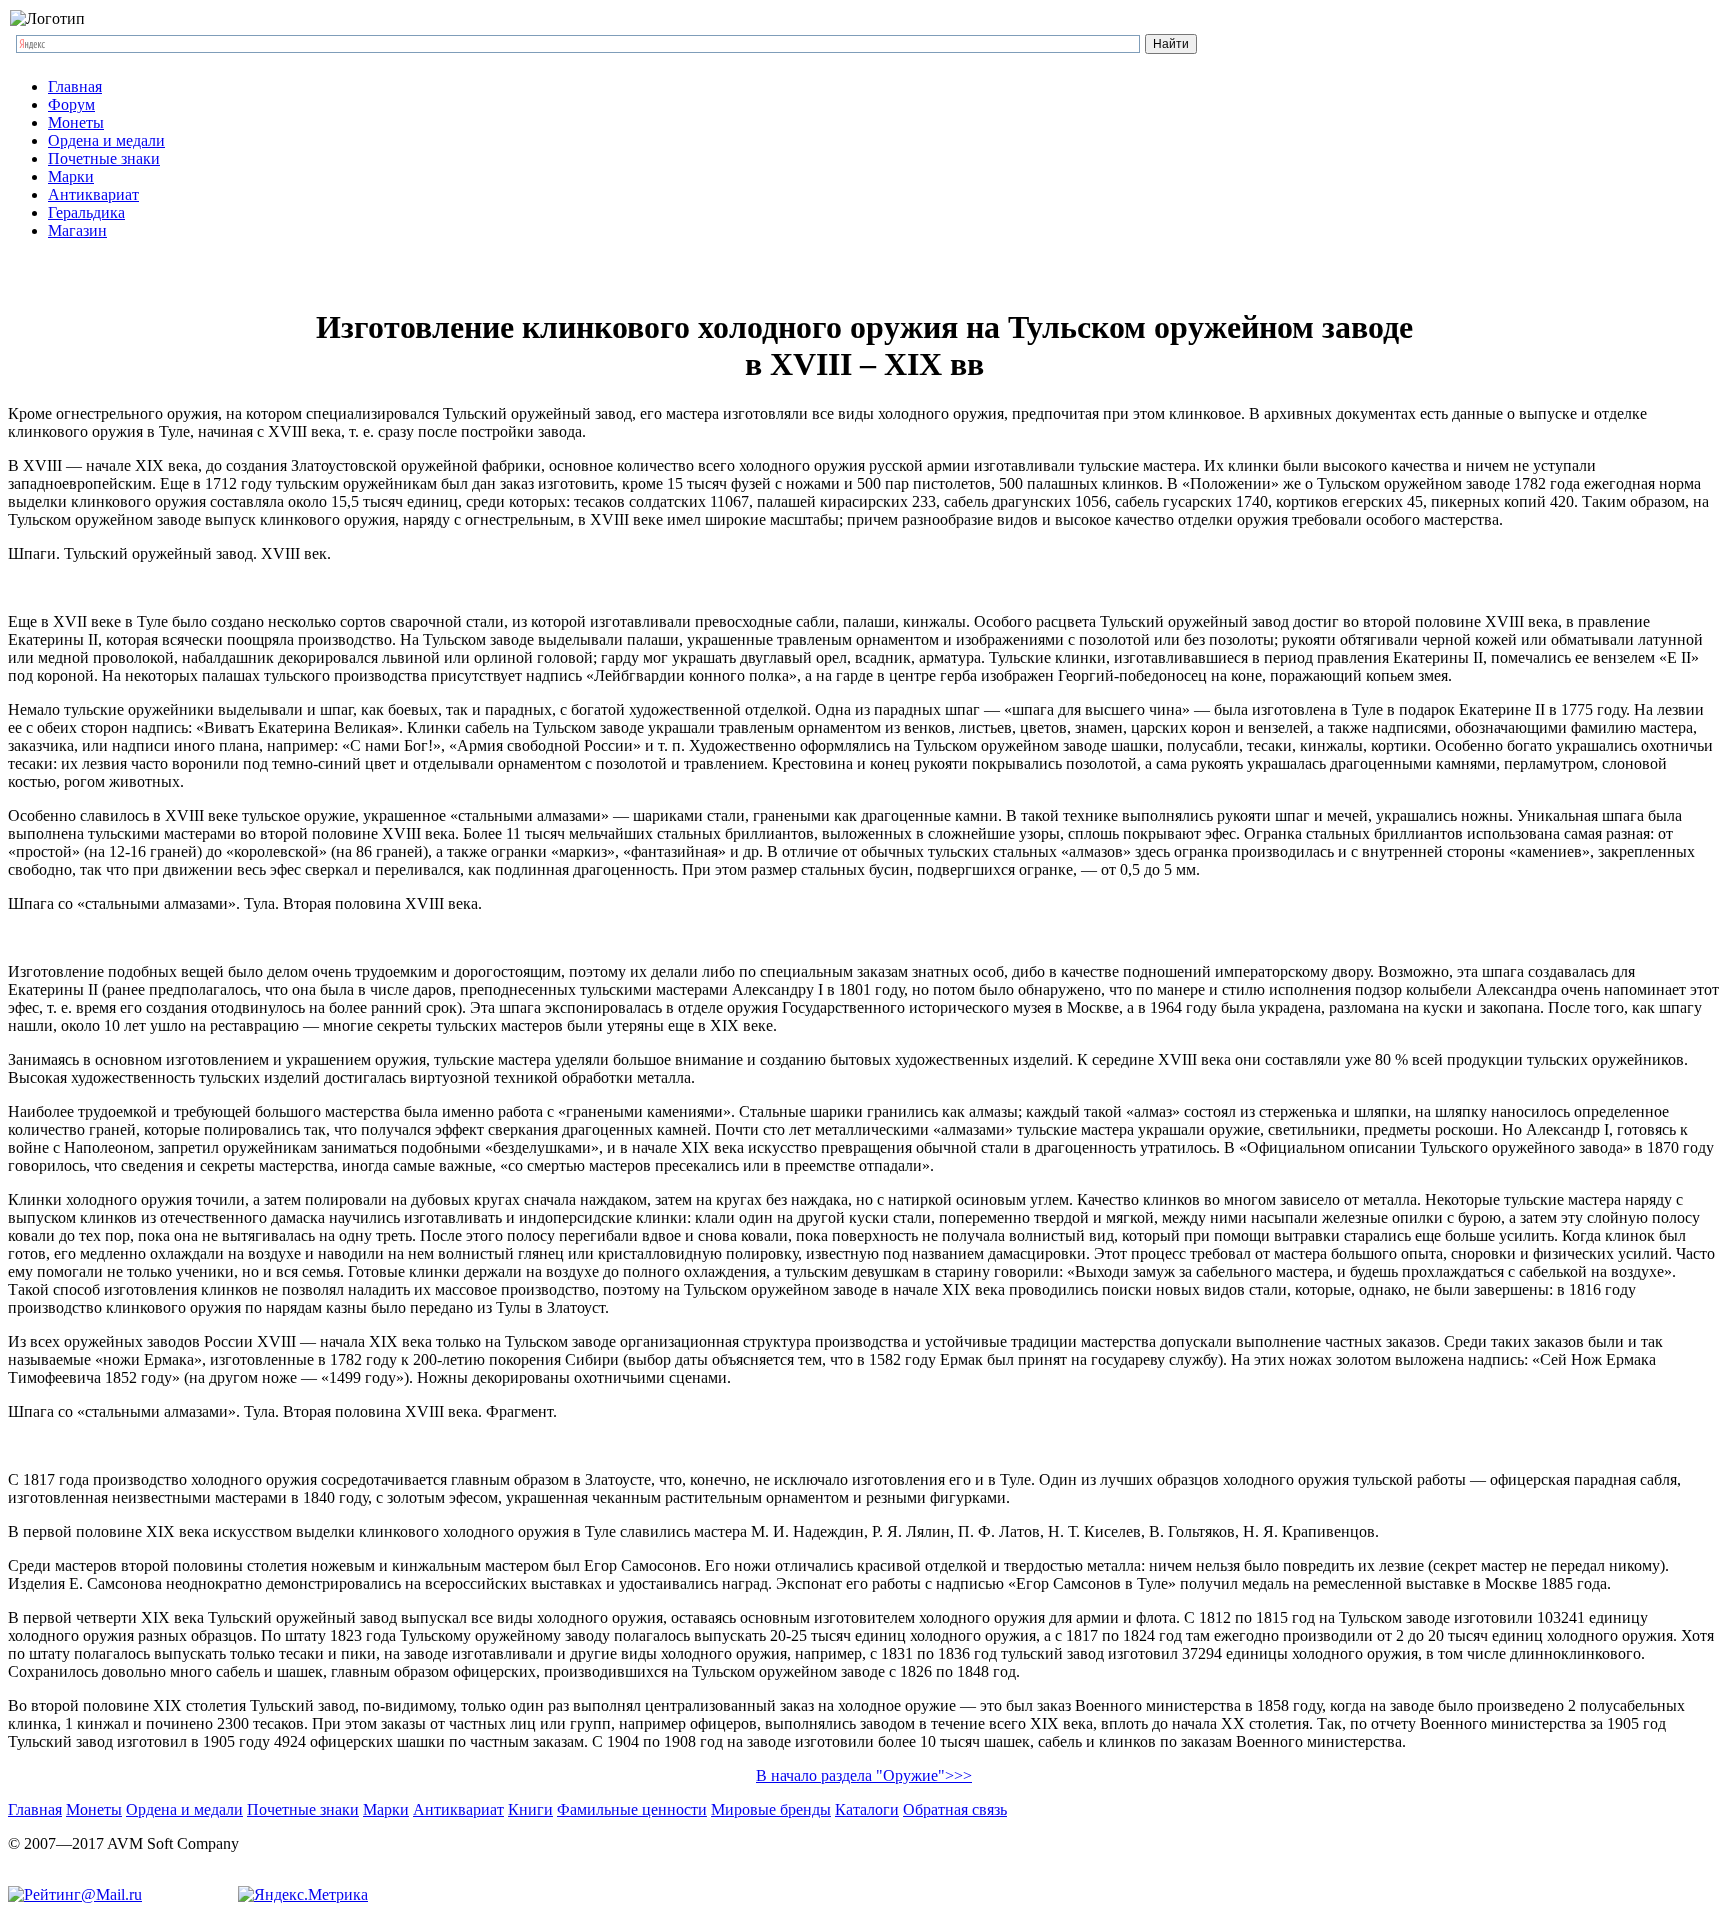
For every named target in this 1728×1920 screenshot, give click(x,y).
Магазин (77, 230)
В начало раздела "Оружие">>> (864, 1775)
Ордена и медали (106, 140)
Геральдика (86, 212)
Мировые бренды (771, 1809)
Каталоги (867, 1809)
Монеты (76, 122)
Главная (75, 86)
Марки (71, 176)
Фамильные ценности (632, 1809)
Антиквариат (93, 194)
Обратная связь (955, 1809)
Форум (71, 104)
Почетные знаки (104, 158)
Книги (530, 1809)
